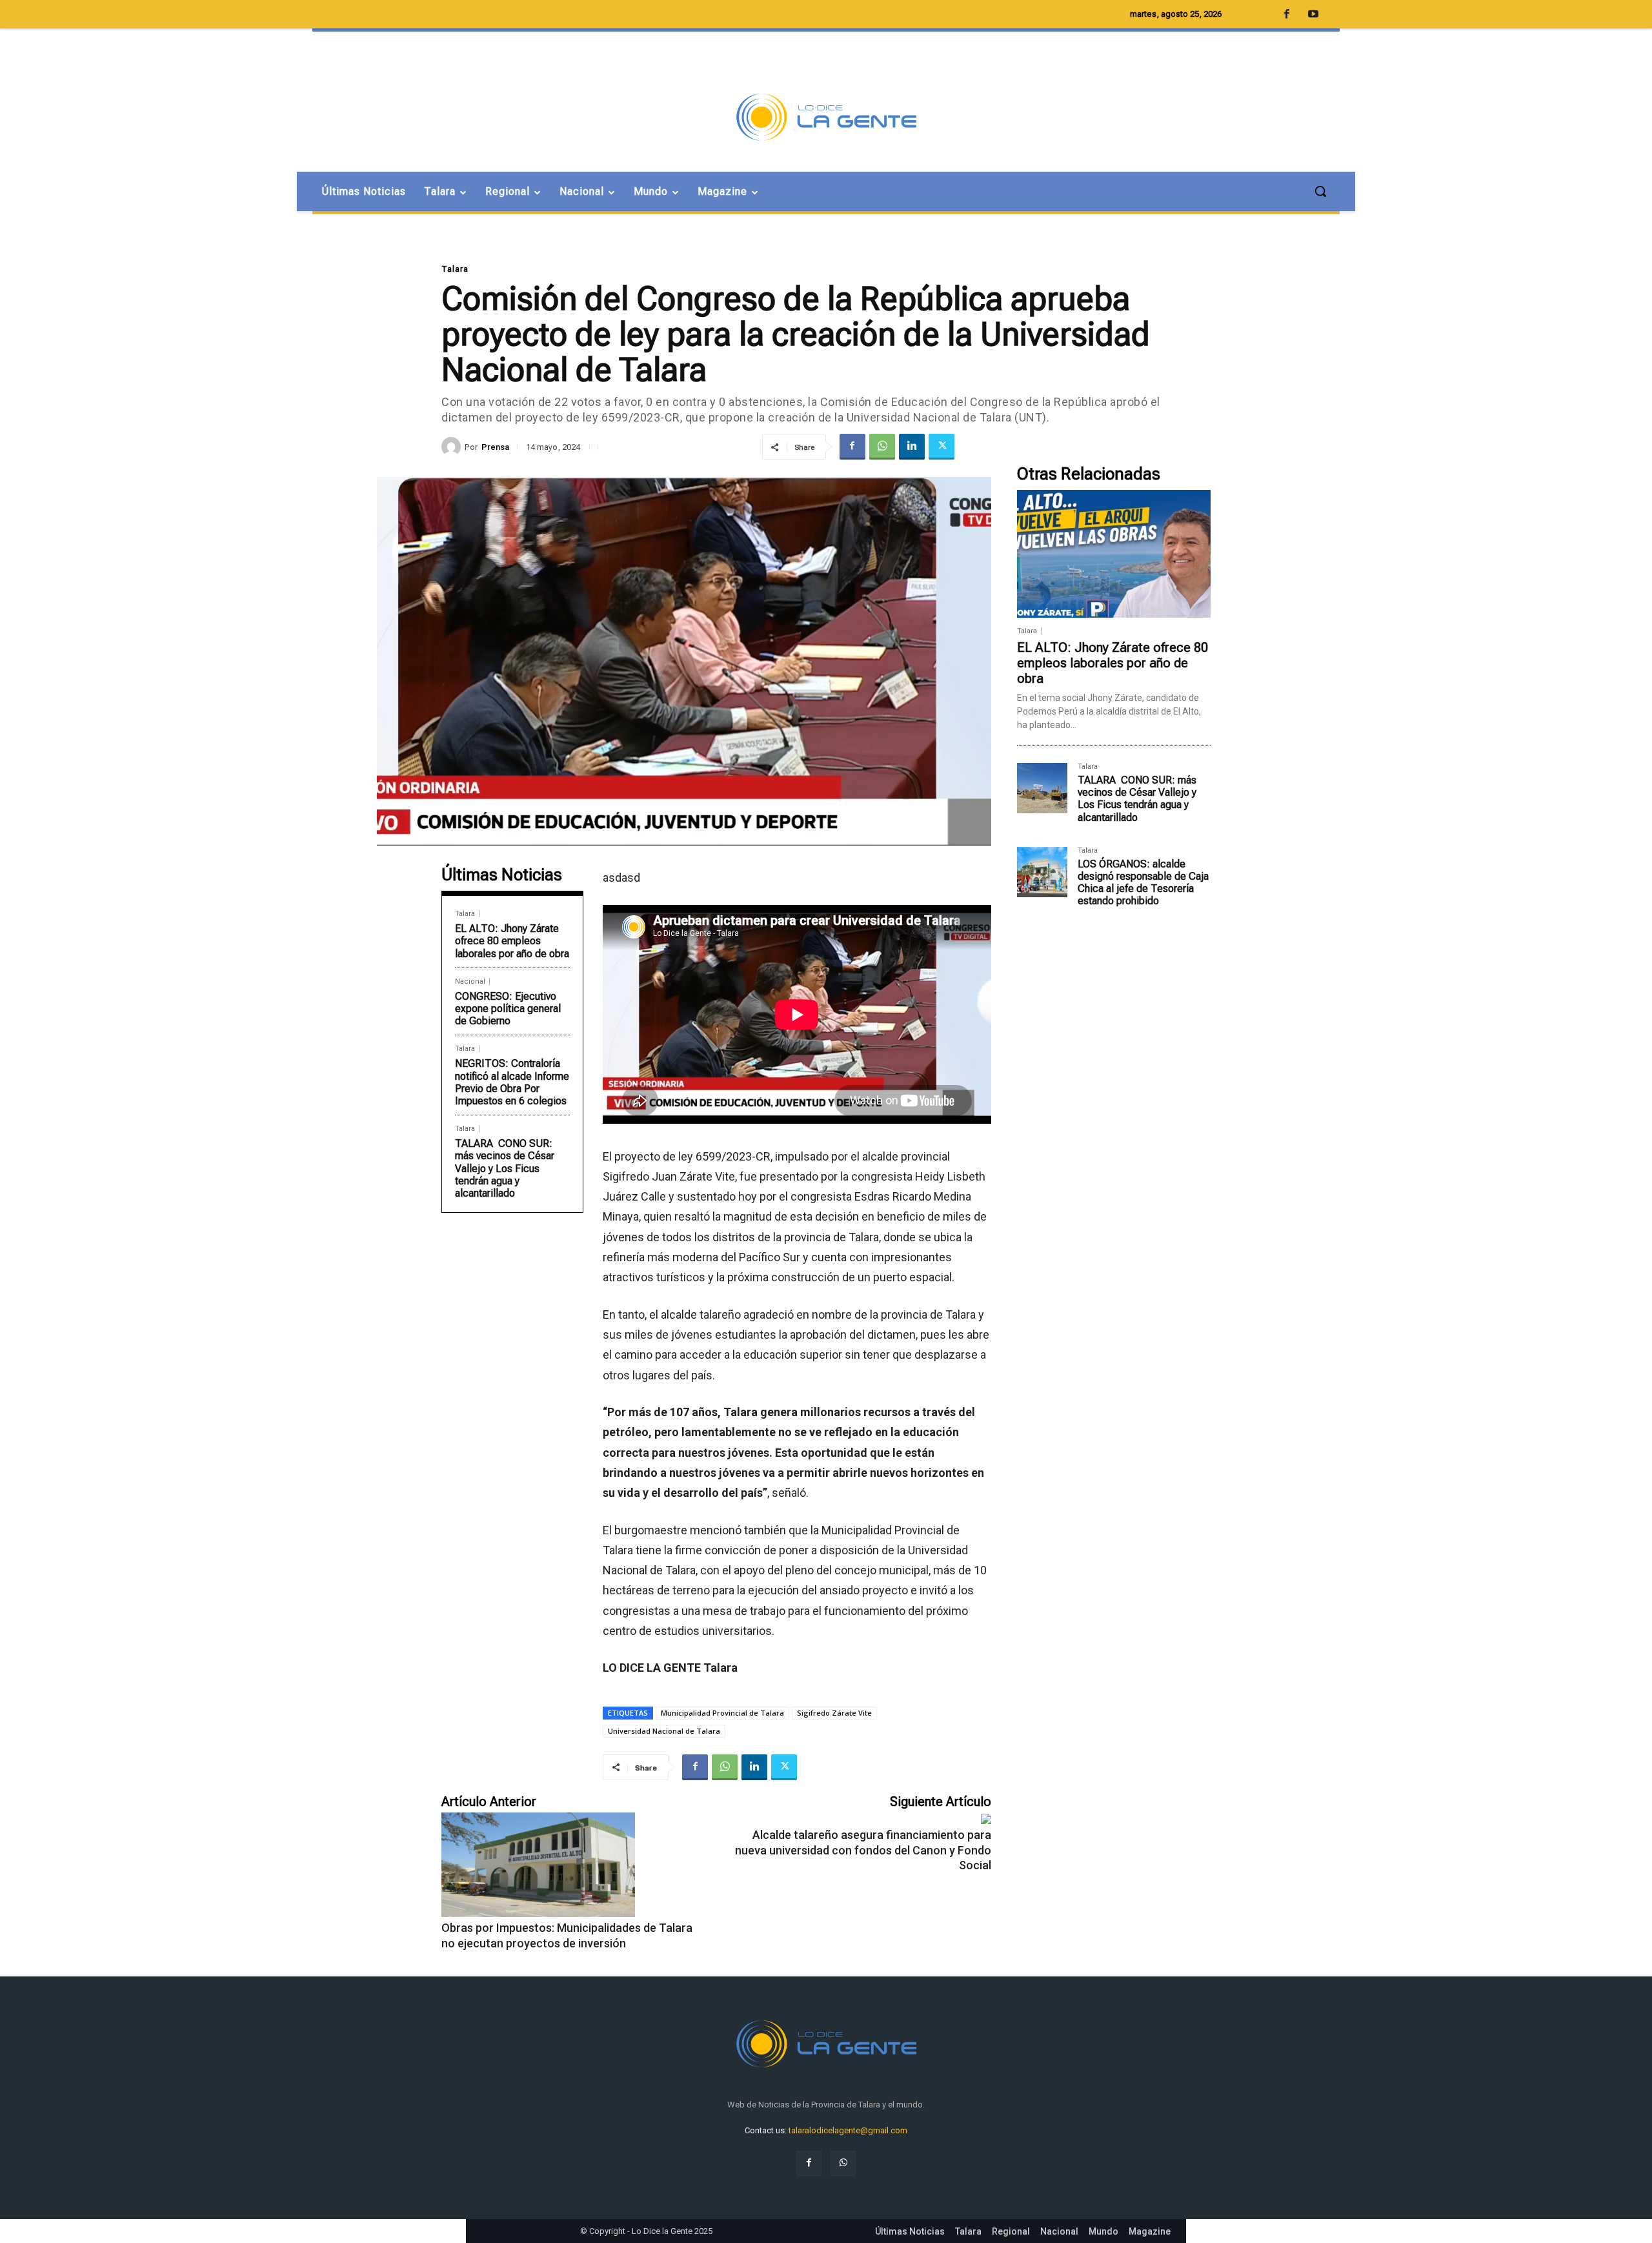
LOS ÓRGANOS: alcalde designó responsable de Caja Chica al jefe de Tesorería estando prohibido (1143, 883)
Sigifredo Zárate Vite (834, 1713)
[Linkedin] (912, 447)
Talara (455, 269)
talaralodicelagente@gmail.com (848, 2130)
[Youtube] (1313, 15)
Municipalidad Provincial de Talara (722, 1713)
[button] (1320, 191)
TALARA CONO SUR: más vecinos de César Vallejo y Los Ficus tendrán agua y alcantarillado (505, 1168)
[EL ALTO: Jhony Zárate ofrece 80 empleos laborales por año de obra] (1114, 554)
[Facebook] (852, 447)
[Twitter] (942, 447)
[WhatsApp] (882, 447)
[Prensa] (453, 447)
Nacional (470, 981)
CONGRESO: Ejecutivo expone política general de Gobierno (508, 1009)
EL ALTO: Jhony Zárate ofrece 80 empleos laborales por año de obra (512, 941)
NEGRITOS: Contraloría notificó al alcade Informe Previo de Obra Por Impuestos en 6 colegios (512, 1082)
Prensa (495, 447)
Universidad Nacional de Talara (664, 1731)
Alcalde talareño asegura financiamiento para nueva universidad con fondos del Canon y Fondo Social (863, 1850)
